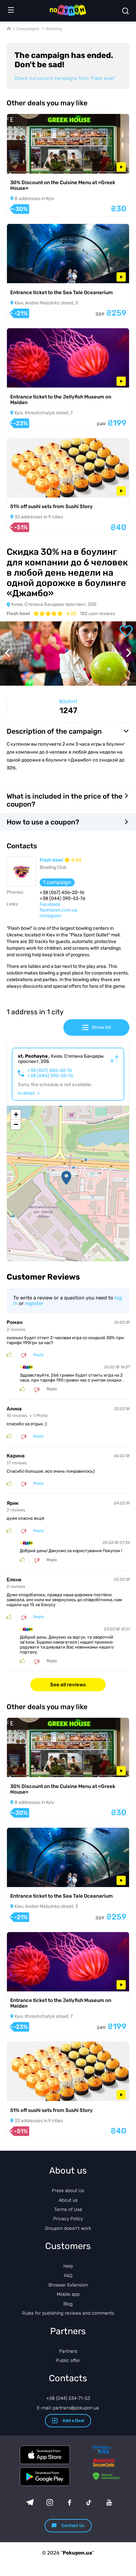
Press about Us (68, 2191)
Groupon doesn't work (68, 2228)
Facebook (50, 904)
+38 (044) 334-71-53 (68, 2398)
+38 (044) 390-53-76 (50, 1076)
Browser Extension (68, 2285)
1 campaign (57, 882)
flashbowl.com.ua (58, 910)
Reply (39, 1355)
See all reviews (68, 1685)
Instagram (50, 916)
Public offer (68, 2361)
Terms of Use (68, 2209)
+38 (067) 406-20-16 (50, 1071)
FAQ (68, 2276)
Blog (68, 2304)
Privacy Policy (68, 2219)
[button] (66, 1178)
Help (68, 2266)
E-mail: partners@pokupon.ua (68, 2408)
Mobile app (68, 2294)
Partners (68, 2351)
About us (68, 2200)
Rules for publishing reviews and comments (68, 2313)
